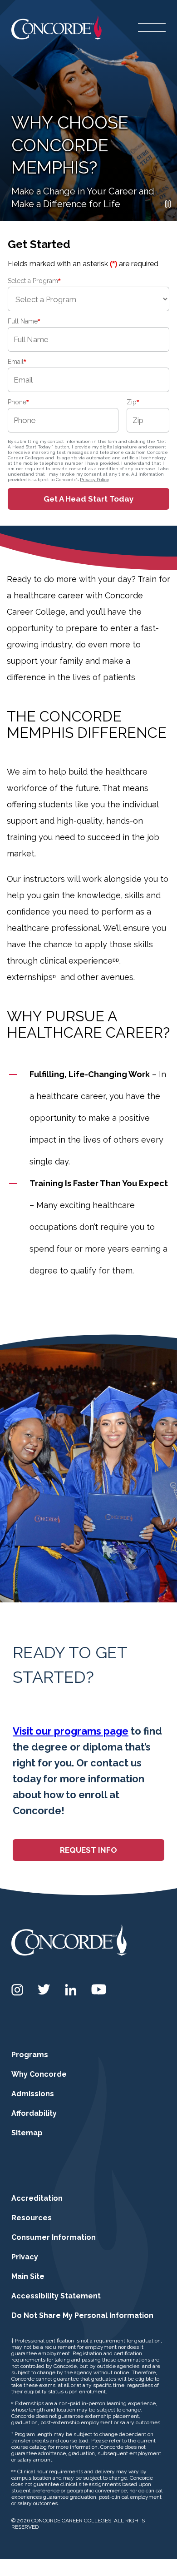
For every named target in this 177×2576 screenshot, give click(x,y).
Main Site (28, 2276)
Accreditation (37, 2198)
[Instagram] (17, 1990)
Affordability (34, 2113)
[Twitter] (44, 1989)
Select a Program (34, 281)
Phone (18, 402)
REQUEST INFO (88, 1850)
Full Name (24, 321)
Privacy (25, 2257)
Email (17, 362)
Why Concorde (39, 2074)
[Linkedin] (71, 1990)
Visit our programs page (71, 1731)
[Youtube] (99, 1989)
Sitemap (27, 2133)
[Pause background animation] (168, 204)
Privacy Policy (94, 480)
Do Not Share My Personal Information (82, 2315)
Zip (133, 402)
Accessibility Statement (56, 2296)
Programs (30, 2055)
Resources (32, 2218)
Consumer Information (54, 2237)
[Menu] (152, 27)
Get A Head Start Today (88, 499)
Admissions (33, 2094)
